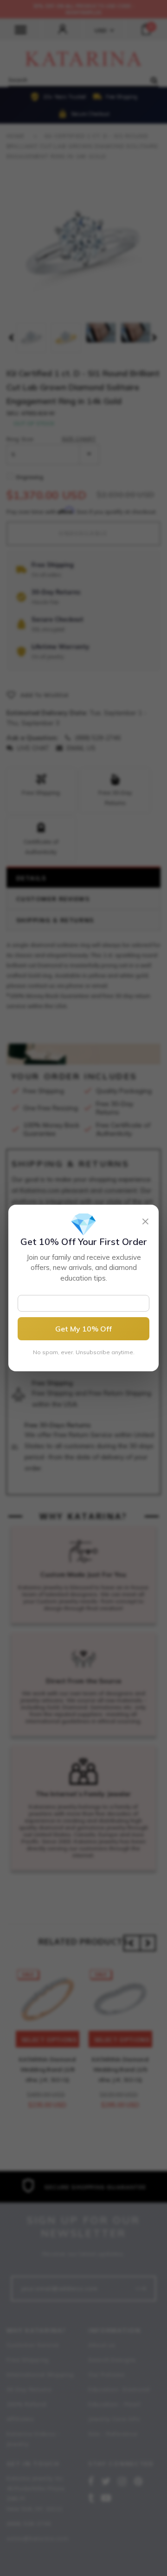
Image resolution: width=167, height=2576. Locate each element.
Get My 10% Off (83, 1329)
